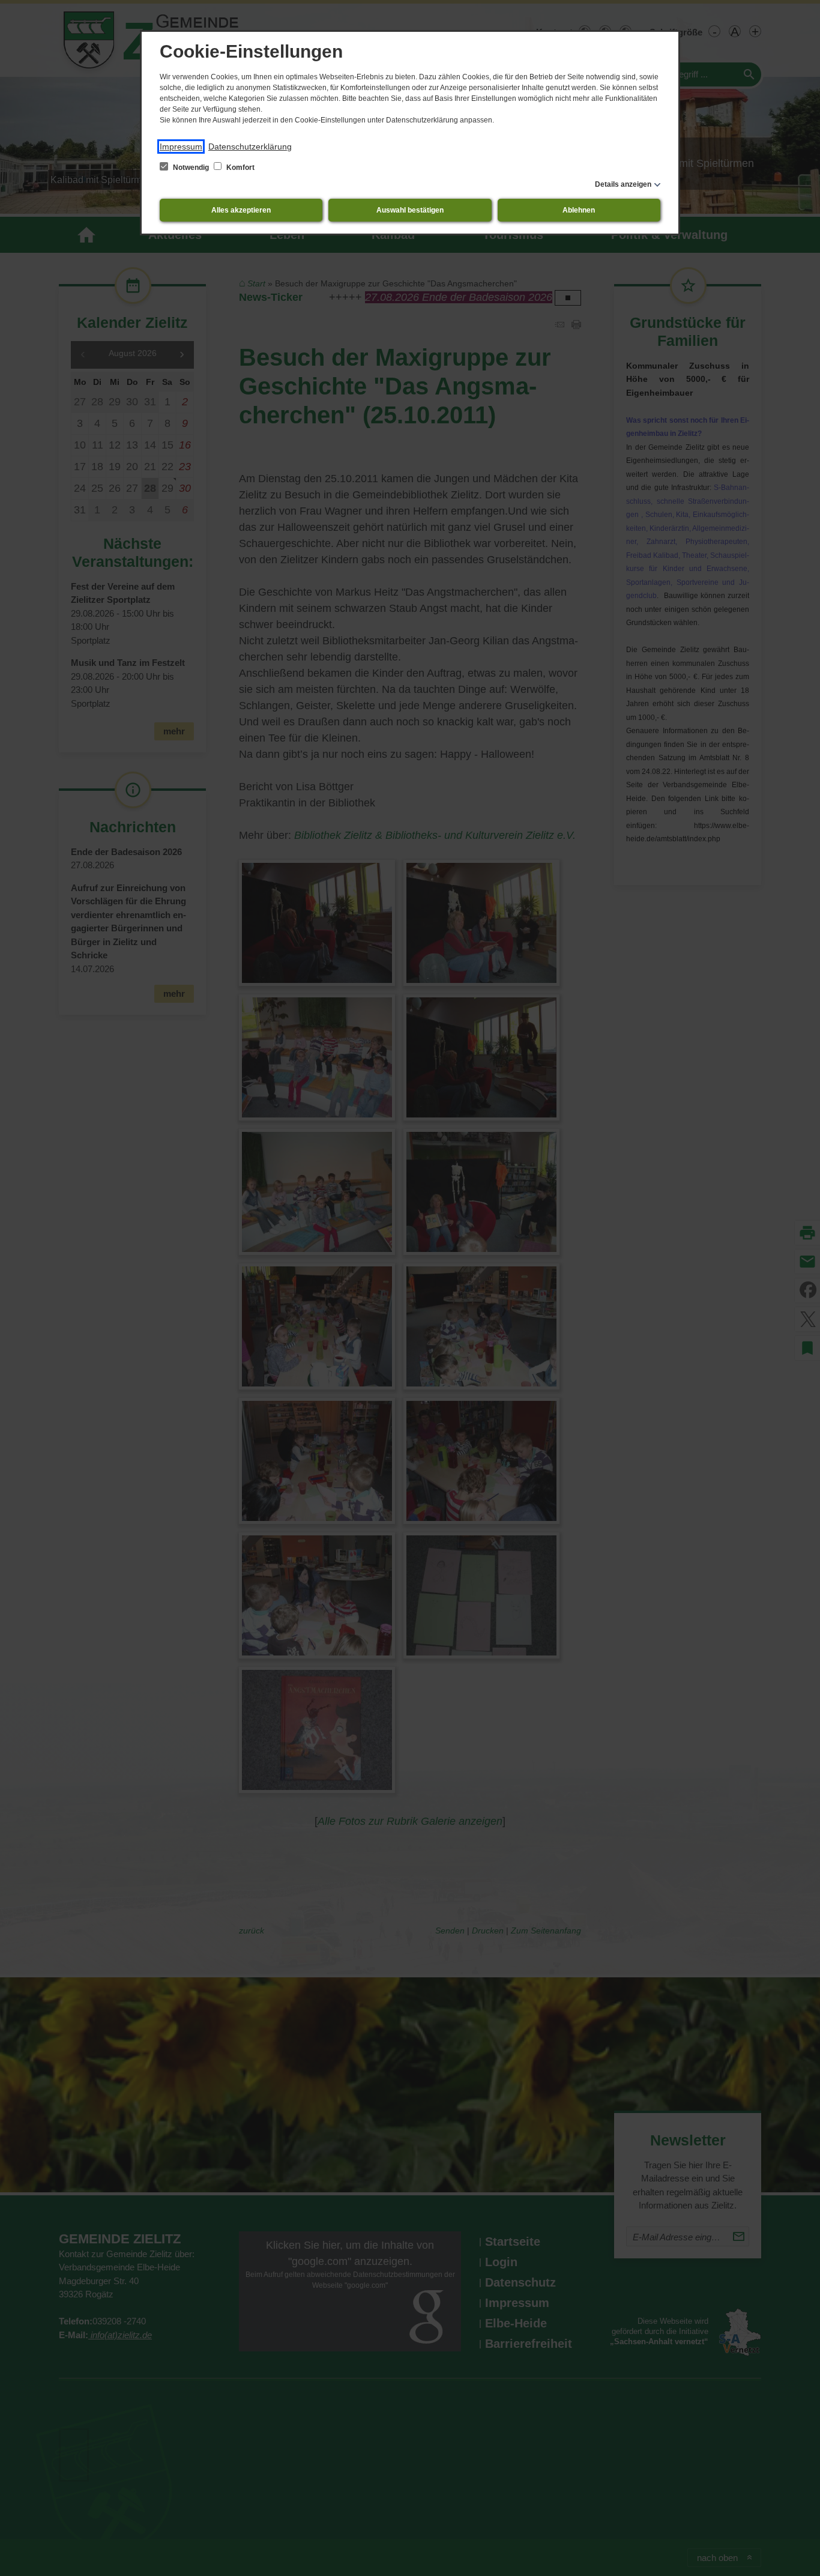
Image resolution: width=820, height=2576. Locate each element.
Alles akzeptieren (241, 210)
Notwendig (191, 168)
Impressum (181, 147)
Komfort (240, 168)
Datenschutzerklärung (250, 147)
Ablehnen (579, 210)
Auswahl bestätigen (410, 210)
